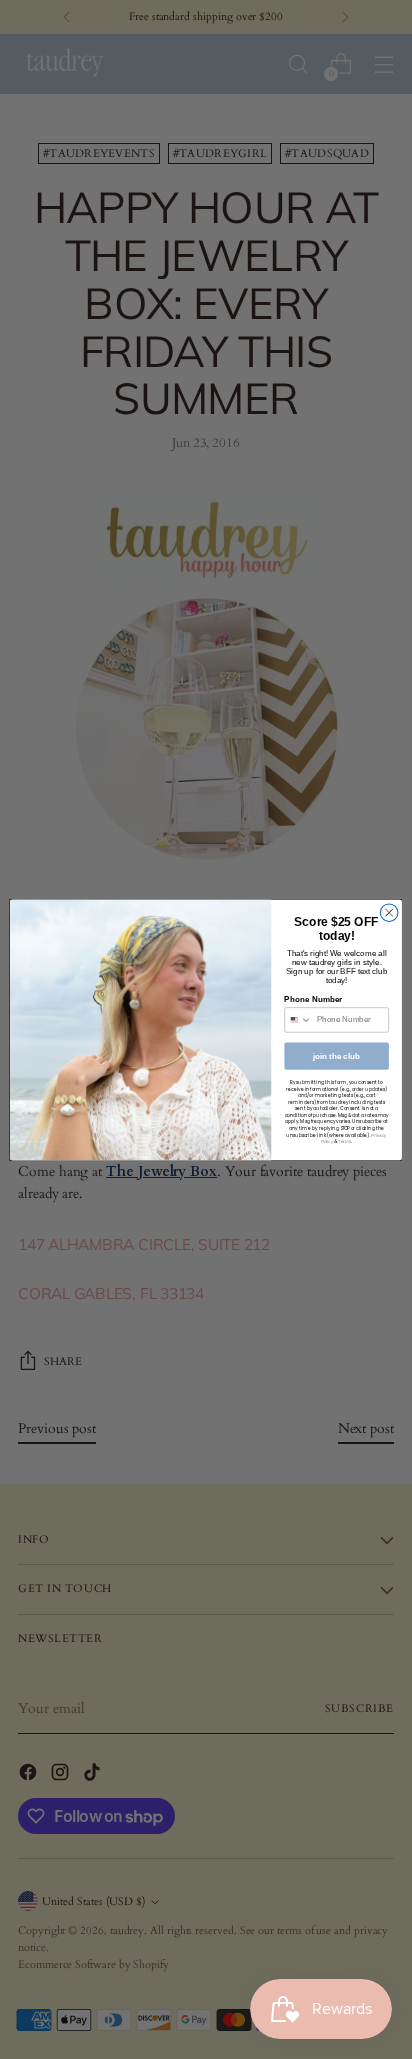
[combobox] (298, 1019)
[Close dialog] (389, 912)
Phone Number (313, 999)
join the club (336, 1055)
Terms (344, 1141)
